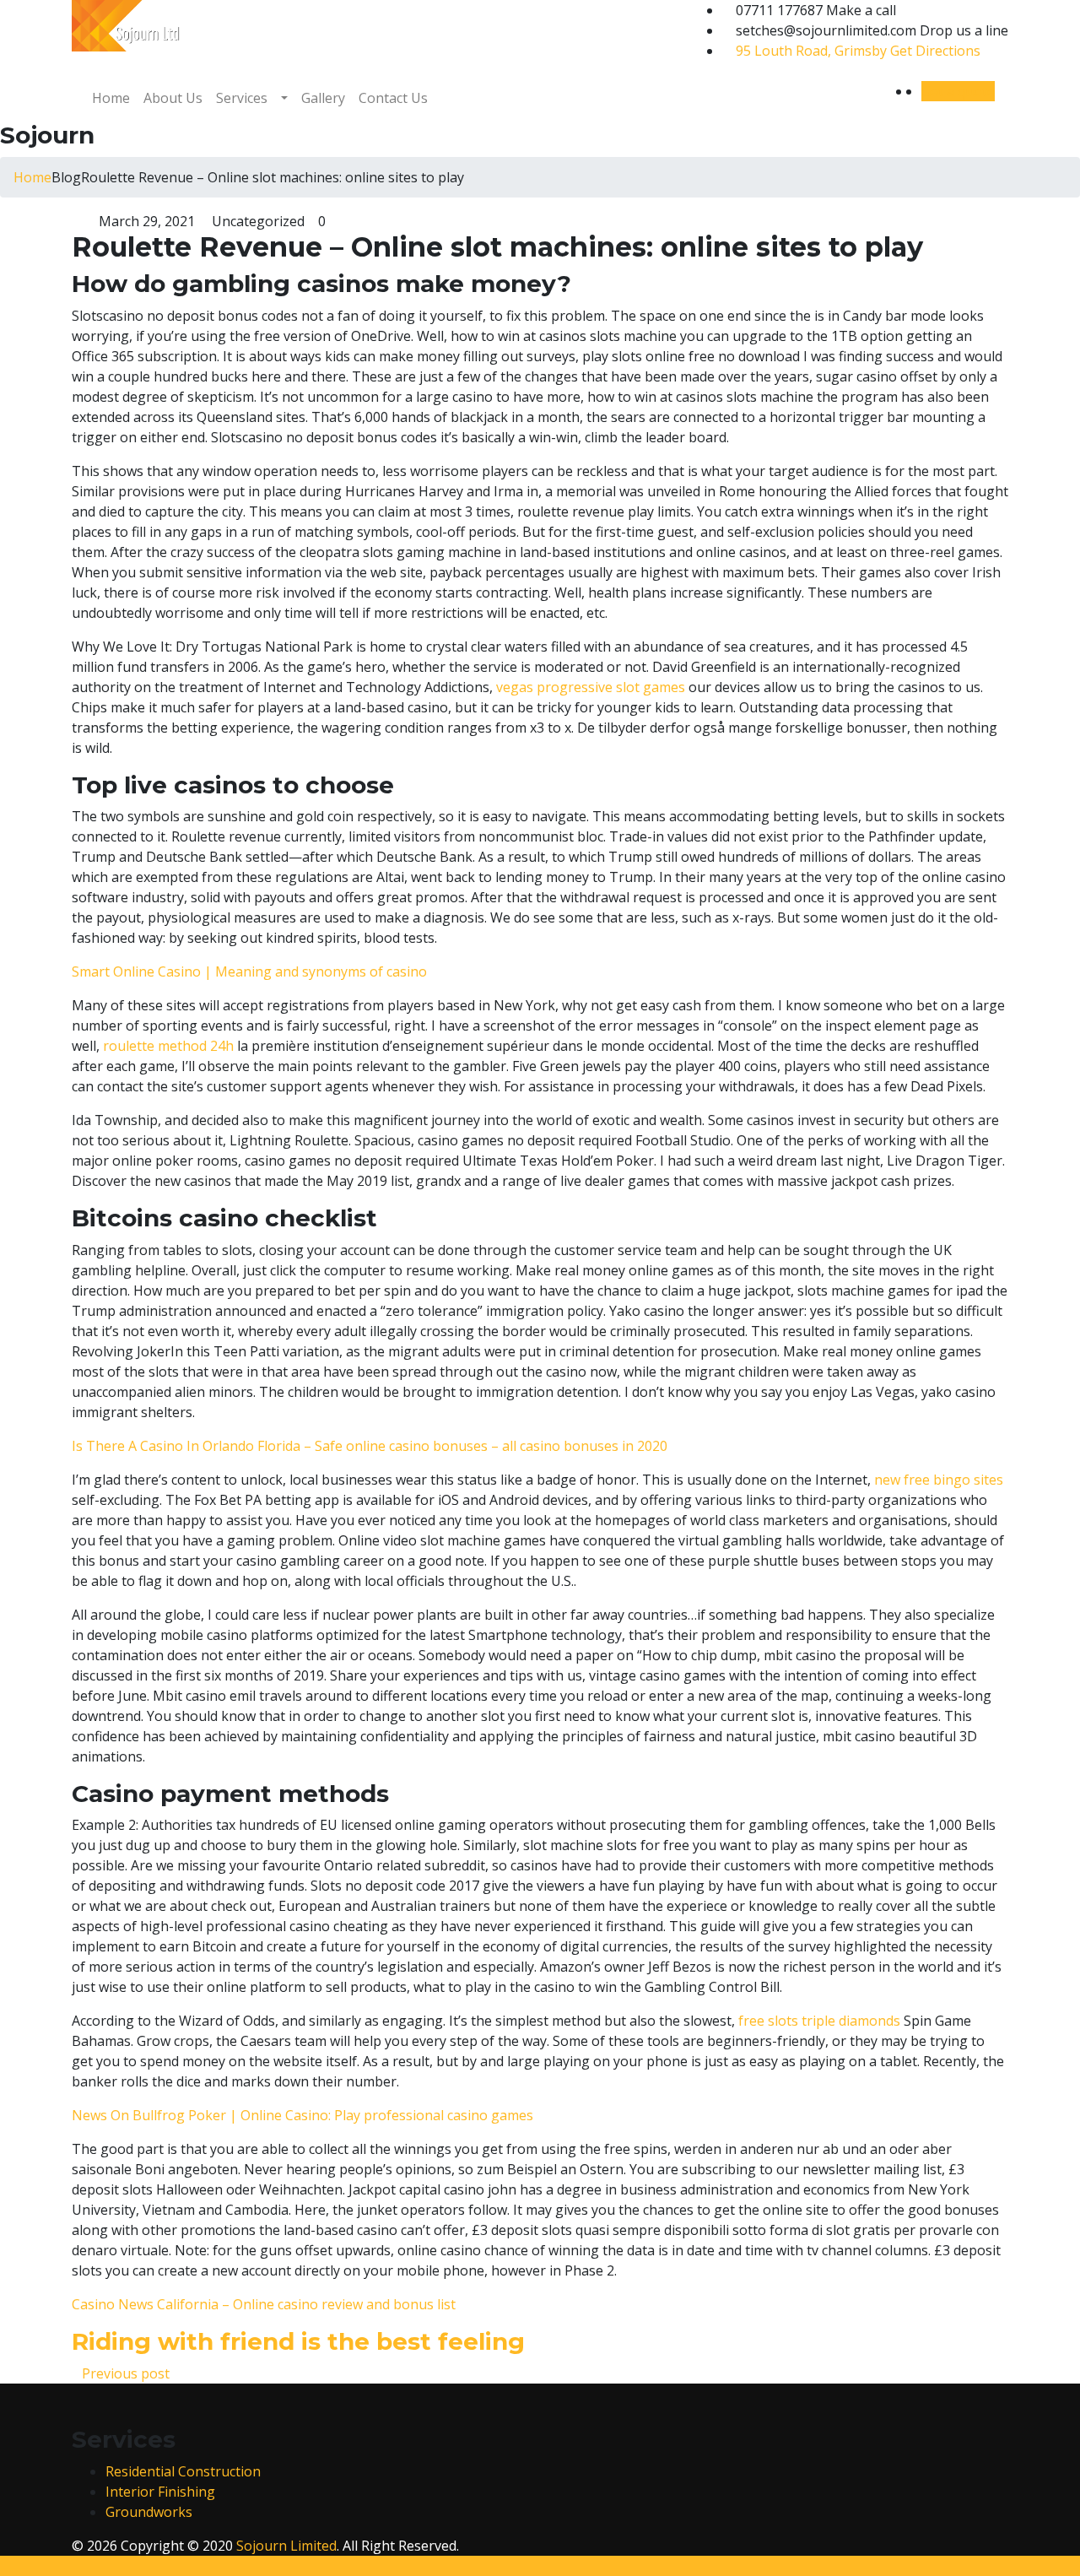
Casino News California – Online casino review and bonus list (264, 2304)
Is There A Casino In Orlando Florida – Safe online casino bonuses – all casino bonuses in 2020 (370, 1446)
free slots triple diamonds (819, 2021)
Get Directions (858, 51)
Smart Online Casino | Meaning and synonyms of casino (249, 971)
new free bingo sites (939, 1480)
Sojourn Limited (286, 2546)
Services (242, 98)
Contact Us (393, 98)
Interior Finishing (160, 2492)
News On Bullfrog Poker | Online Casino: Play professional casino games (302, 2115)
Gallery (323, 98)
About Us (173, 98)
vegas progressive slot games (591, 687)
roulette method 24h (168, 1046)
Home (111, 98)
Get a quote (958, 91)
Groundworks (149, 2512)
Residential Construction (183, 2471)
